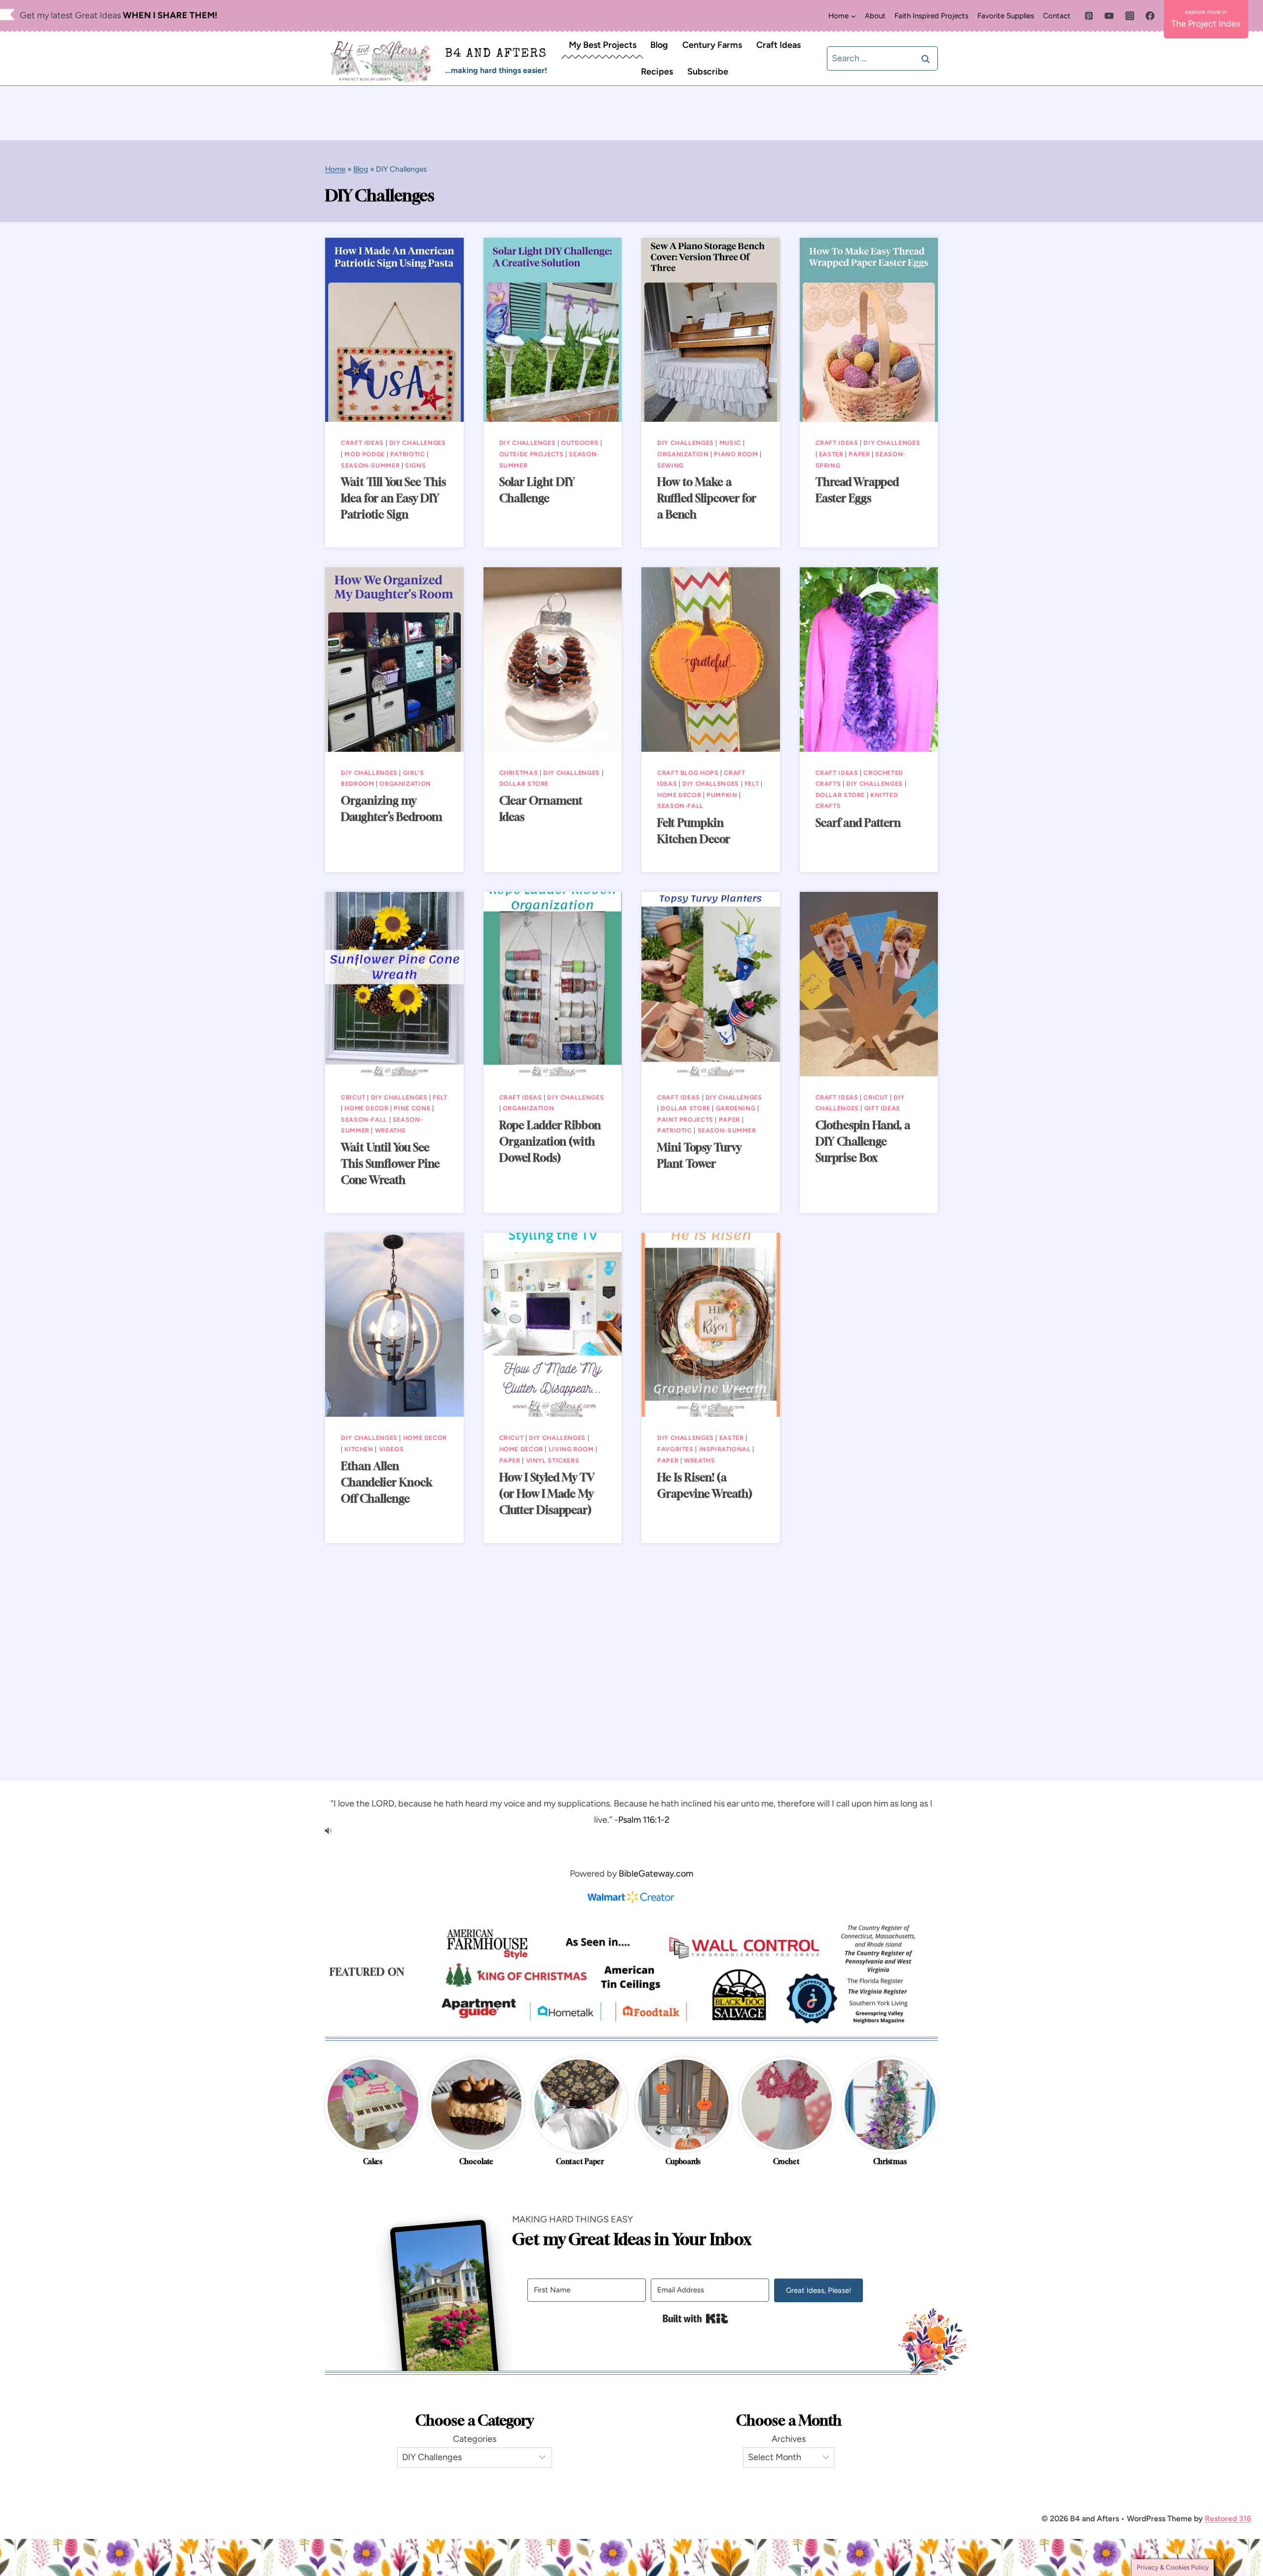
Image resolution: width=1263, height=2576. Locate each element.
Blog (659, 45)
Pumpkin (722, 795)
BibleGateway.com (656, 1874)
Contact (1057, 16)
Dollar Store (524, 784)
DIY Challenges (418, 443)
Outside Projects (532, 454)
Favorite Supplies (1006, 16)
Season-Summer (370, 465)
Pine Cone (412, 1108)
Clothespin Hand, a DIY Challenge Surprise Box (863, 1141)
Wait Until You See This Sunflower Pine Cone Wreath (390, 1164)
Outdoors (580, 443)
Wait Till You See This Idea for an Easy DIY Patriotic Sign (393, 498)
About (875, 16)
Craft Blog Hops (688, 773)
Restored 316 (1228, 2519)
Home (335, 169)
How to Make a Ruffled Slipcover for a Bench (707, 498)
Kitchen (359, 1449)
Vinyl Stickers (553, 1460)
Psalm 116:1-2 (644, 1820)
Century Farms (712, 45)
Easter (831, 454)
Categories (475, 2439)
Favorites (675, 1449)
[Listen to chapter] (631, 1831)
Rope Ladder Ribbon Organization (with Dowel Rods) (550, 1141)
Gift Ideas (882, 1108)
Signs (415, 465)
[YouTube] (1109, 16)
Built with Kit (695, 2318)
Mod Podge (365, 454)
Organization (683, 454)
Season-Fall (680, 806)
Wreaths (390, 1130)
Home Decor (679, 795)
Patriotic (408, 454)
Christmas (519, 773)
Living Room (571, 1449)
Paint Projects (685, 1120)
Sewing (670, 465)
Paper (859, 454)
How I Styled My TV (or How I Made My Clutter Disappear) (547, 1494)
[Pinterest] (1089, 16)
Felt (752, 784)
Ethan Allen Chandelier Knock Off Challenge (387, 1482)
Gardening (736, 1108)
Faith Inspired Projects (931, 16)
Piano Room (736, 454)
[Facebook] (1150, 16)
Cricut (353, 1097)
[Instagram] (1130, 16)
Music (730, 443)
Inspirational (725, 1449)
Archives (789, 2439)
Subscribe (708, 72)
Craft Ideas (779, 45)
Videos (391, 1449)
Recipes (657, 72)
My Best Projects (603, 45)
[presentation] (394, 330)
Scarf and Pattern (858, 823)
